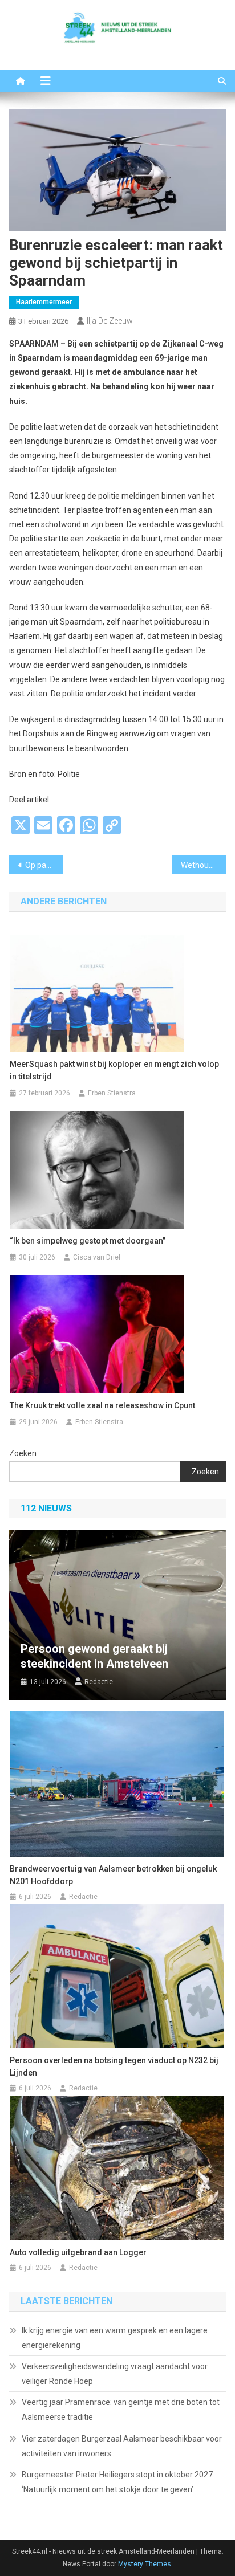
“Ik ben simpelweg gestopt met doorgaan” (88, 1241)
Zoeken (23, 1453)
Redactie (99, 1682)
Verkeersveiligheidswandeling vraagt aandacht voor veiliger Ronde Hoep (115, 2374)
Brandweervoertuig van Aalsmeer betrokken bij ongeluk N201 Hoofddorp (113, 1875)
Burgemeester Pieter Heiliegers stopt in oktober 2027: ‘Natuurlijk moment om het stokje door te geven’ (118, 2482)
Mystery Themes (145, 2564)
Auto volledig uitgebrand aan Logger (78, 2252)
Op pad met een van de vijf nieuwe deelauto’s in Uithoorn (44, 865)
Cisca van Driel (97, 1257)
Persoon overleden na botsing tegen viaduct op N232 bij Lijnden (114, 2066)
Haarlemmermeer (44, 302)
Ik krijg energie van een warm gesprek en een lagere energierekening (115, 2338)
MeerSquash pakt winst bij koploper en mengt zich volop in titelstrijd (114, 1070)
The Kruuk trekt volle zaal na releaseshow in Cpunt (102, 1405)
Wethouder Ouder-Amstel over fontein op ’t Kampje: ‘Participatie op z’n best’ (203, 865)
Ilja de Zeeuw (110, 321)
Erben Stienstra (112, 1093)
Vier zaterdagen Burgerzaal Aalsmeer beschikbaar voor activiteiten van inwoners (122, 2446)
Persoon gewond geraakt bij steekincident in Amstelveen (94, 1656)
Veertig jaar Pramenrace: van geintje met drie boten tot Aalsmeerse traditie (121, 2410)
